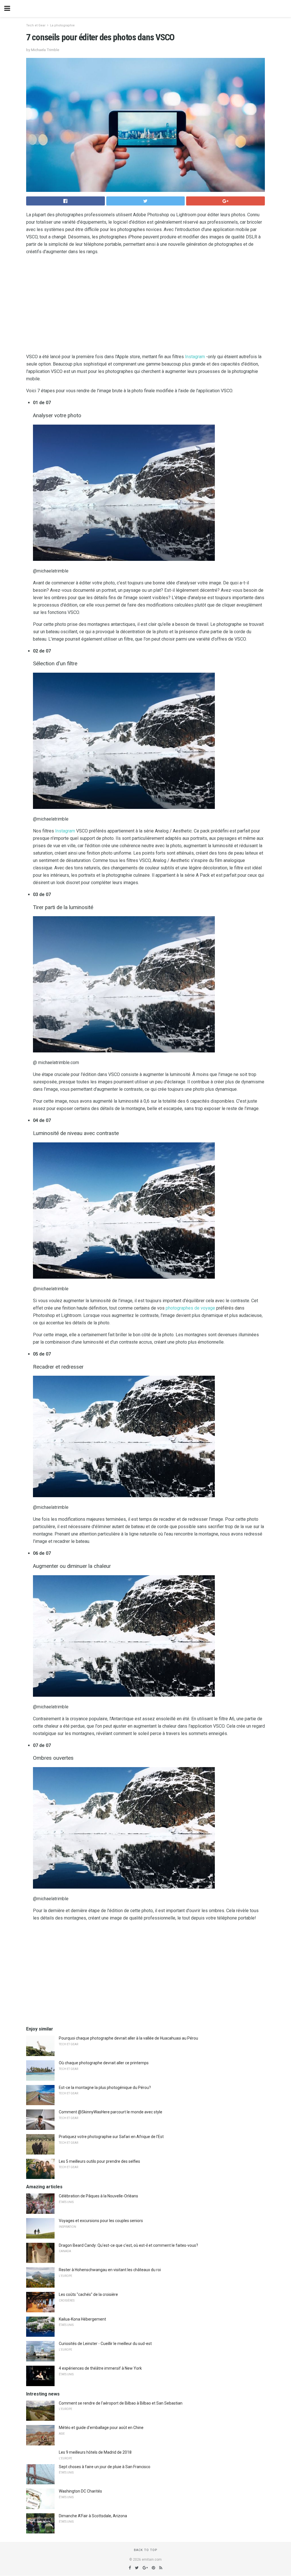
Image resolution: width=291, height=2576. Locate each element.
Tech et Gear (36, 25)
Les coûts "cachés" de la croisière (88, 2294)
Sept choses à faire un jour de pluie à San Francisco (105, 2467)
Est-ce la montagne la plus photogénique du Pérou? (105, 2088)
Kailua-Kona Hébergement (82, 2319)
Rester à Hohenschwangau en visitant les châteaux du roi (110, 2270)
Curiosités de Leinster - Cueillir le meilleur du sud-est (105, 2344)
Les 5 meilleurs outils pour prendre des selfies (99, 2161)
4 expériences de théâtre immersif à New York (100, 2368)
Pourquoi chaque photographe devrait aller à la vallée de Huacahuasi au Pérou (128, 2038)
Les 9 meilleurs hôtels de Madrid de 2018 (95, 2452)
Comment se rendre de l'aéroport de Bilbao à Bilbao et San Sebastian (121, 2403)
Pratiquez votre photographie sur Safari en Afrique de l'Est (111, 2137)
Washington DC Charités (80, 2491)
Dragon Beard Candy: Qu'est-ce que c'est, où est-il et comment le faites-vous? (128, 2245)
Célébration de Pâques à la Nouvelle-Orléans (98, 2196)
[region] (145, 305)
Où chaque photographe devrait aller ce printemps (104, 2063)
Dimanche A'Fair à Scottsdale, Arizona (93, 2516)
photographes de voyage (190, 1308)
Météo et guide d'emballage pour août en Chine (101, 2428)
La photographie (62, 25)
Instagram (195, 357)
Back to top (146, 2550)
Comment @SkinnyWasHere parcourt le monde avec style (111, 2112)
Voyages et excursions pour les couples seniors (101, 2221)
